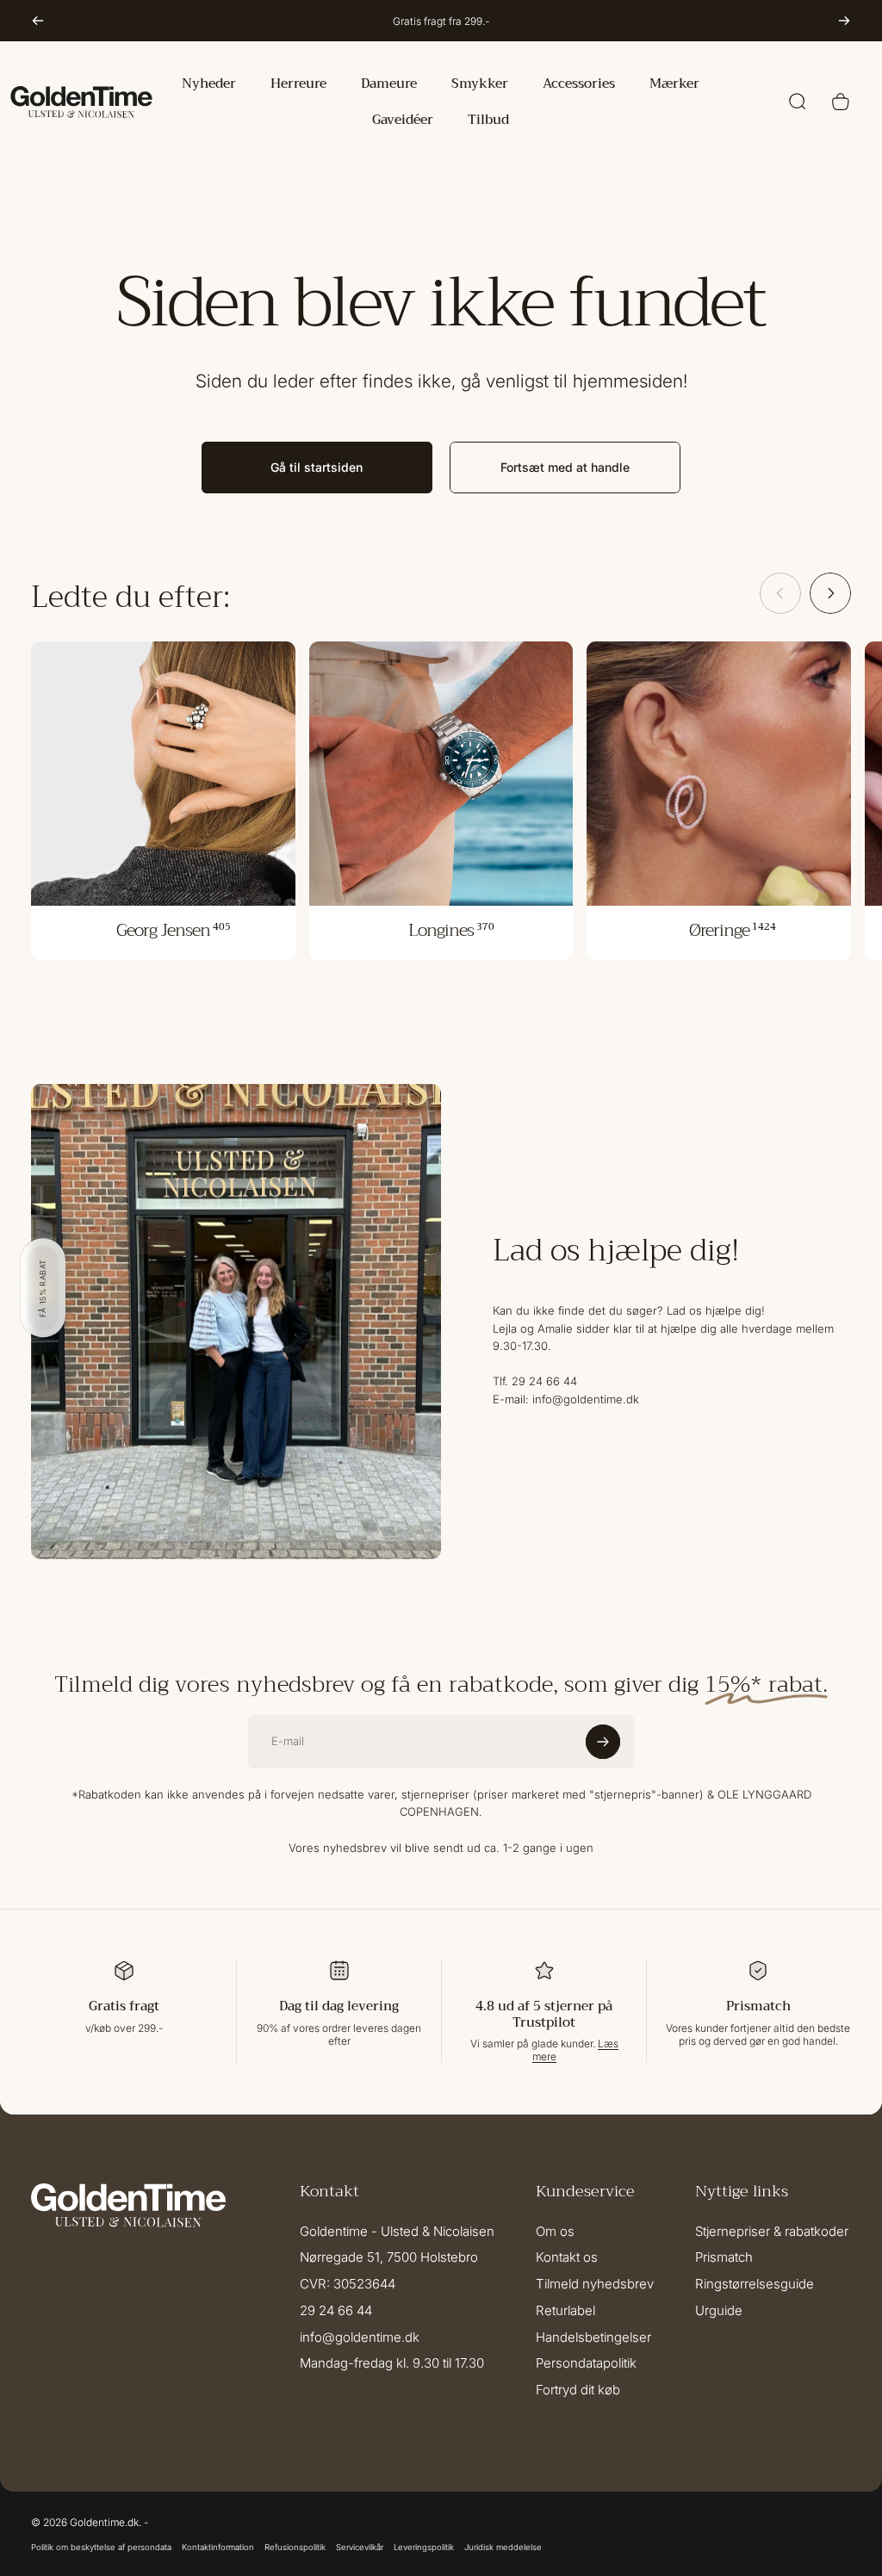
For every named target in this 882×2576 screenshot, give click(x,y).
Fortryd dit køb (578, 2390)
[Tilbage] (38, 21)
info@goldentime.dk (360, 2338)
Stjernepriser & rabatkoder (772, 2232)
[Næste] (844, 21)
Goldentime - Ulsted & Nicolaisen (397, 2232)
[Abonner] (603, 1742)
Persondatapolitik (586, 2363)
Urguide (719, 2311)
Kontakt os (567, 2257)
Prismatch (724, 2257)
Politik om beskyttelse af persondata (101, 2547)
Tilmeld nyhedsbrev (595, 2284)
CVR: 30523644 (348, 2284)
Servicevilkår (360, 2547)
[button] (43, 1288)
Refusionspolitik (295, 2547)
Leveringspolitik (424, 2547)
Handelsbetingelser (593, 2338)
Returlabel (565, 2311)
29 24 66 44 (336, 2311)
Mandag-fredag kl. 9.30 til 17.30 (392, 2363)
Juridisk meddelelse (503, 2547)
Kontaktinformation (218, 2547)
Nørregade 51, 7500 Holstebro (389, 2257)
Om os (555, 2232)
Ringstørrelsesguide (755, 2284)
